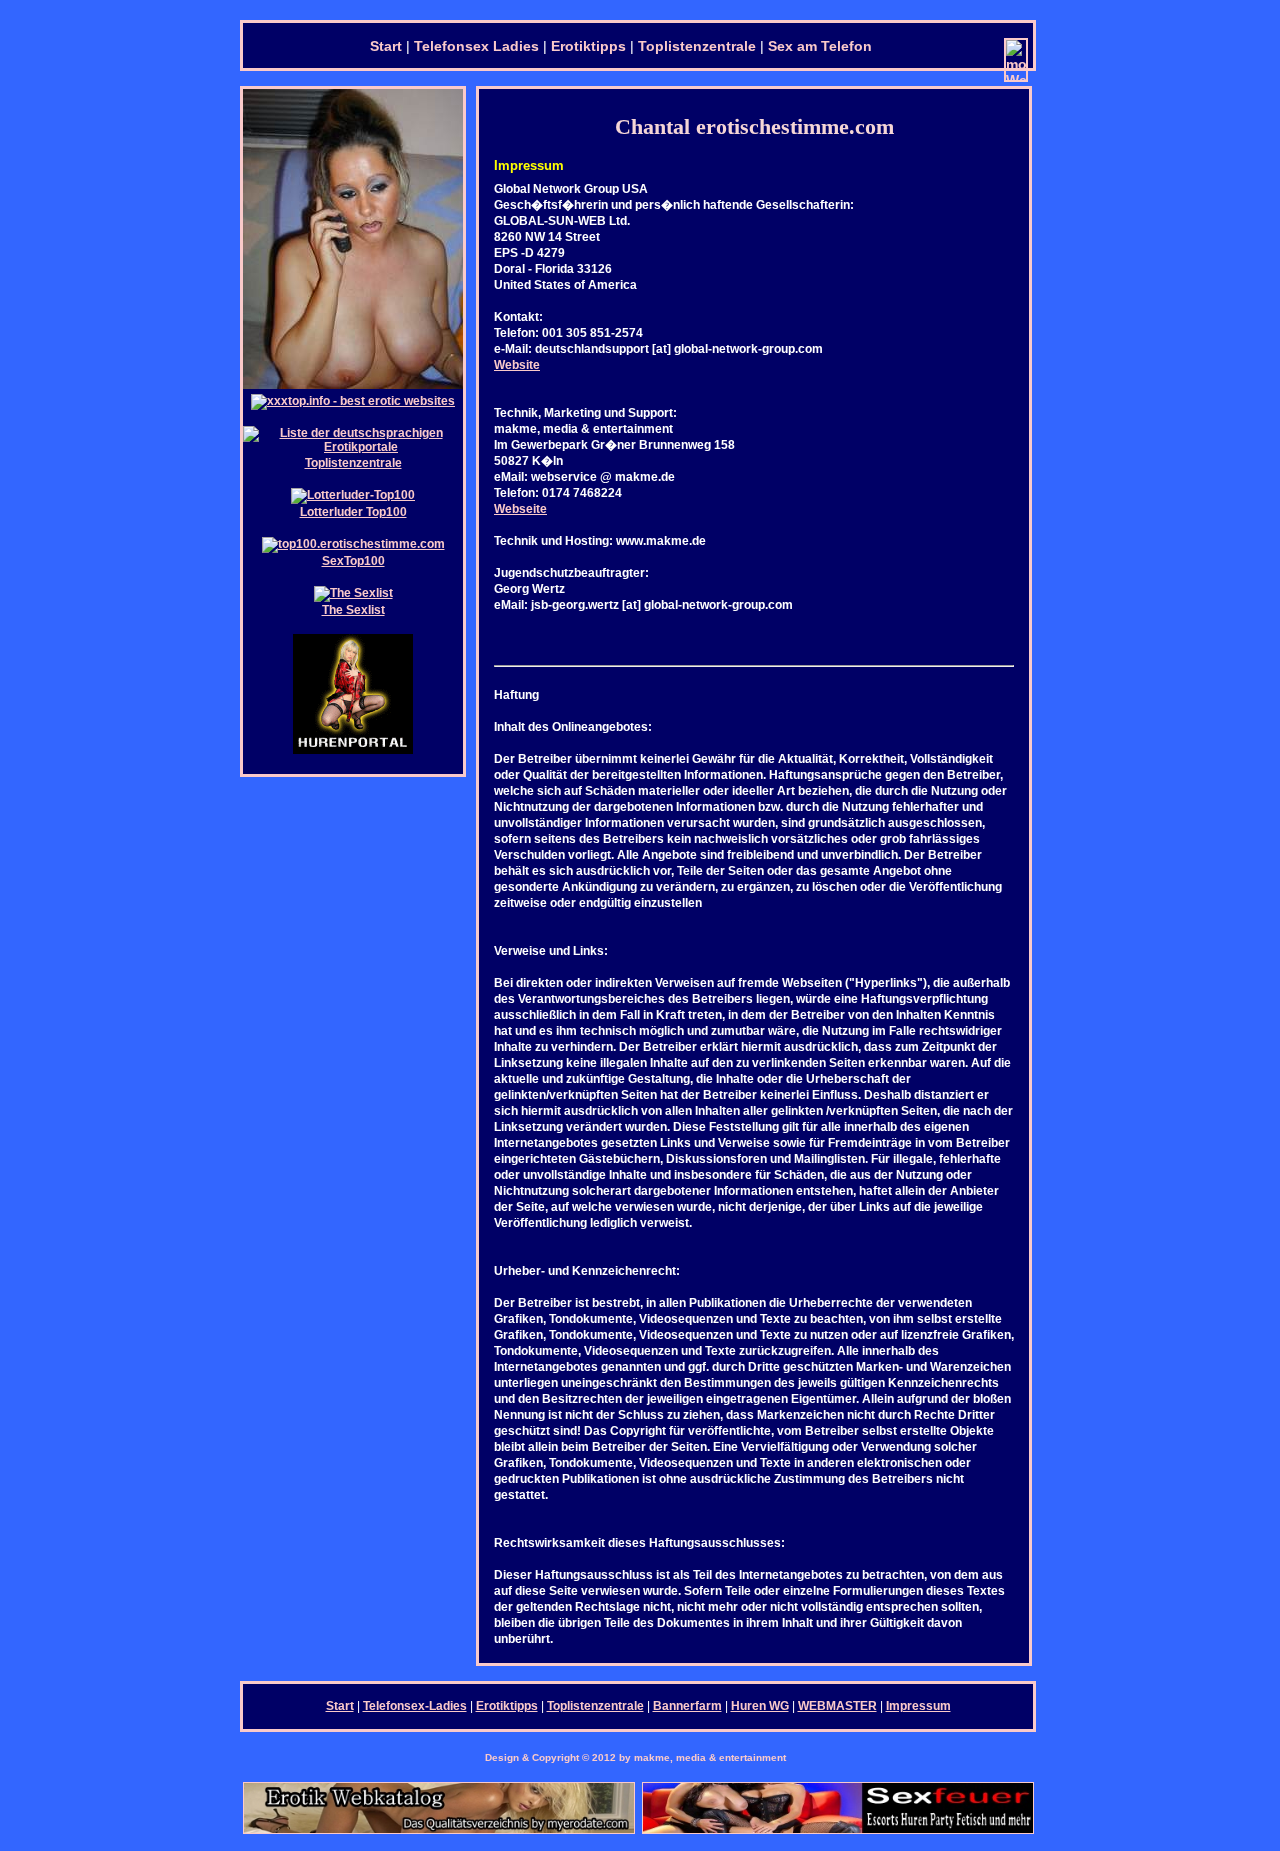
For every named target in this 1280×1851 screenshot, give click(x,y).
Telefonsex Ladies (476, 46)
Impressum (918, 1706)
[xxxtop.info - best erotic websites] (353, 401)
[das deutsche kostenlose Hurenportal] (353, 750)
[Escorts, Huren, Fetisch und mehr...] (838, 1830)
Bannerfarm (687, 1706)
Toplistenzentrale (697, 46)
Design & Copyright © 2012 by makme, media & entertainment (635, 1757)
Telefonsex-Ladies (415, 1706)
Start (386, 46)
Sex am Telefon (820, 46)
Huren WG (760, 1706)
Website (517, 365)
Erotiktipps (588, 46)
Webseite (520, 509)
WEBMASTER (837, 1706)
